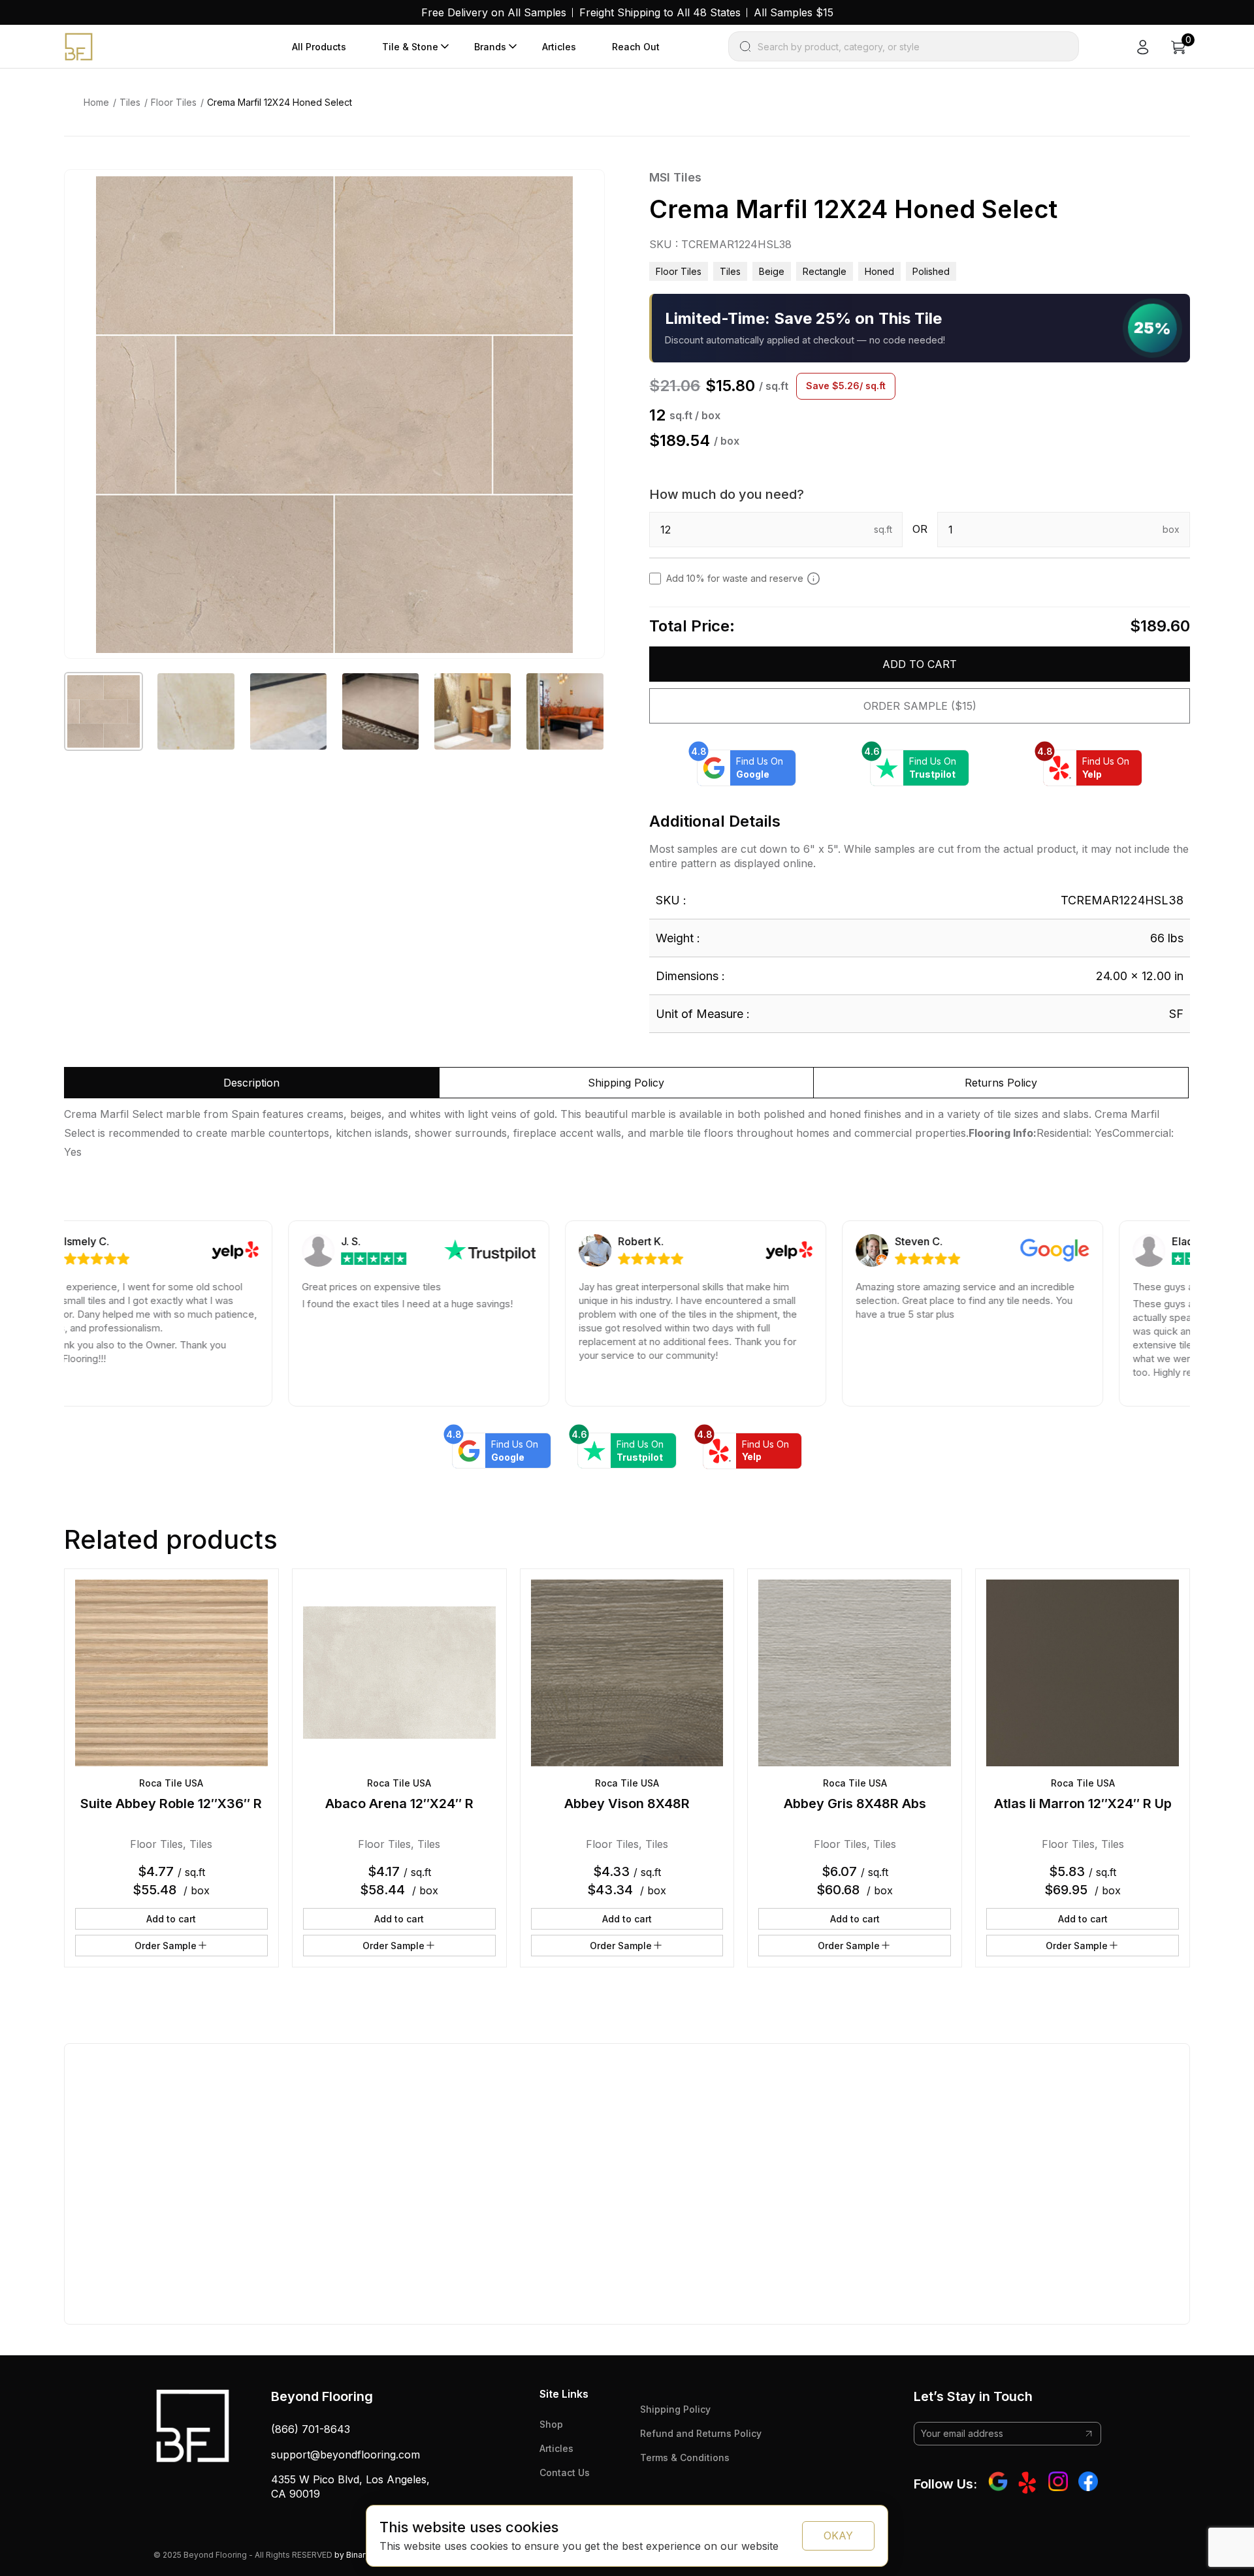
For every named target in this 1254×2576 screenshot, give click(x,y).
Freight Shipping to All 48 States (660, 12)
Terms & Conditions (685, 2457)
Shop (551, 2424)
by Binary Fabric (365, 2555)
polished (931, 271)
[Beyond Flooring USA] (79, 46)
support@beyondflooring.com (346, 2455)
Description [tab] (251, 1083)
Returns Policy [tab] (1001, 1083)
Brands (490, 47)
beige (772, 271)
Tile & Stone (410, 47)
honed (879, 271)
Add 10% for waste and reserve (735, 578)
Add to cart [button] (171, 1919)
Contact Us (565, 2473)
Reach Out (636, 47)
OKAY (838, 2536)
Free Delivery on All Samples (494, 12)
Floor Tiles (174, 102)
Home (96, 102)
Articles (559, 47)
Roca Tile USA (171, 1783)
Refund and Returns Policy (701, 2433)
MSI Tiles (675, 177)
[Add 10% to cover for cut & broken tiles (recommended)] (813, 579)
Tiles (130, 102)
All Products (319, 47)
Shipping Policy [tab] (626, 1083)
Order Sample (166, 1946)
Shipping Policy (675, 2409)
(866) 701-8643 (311, 2429)
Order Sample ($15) (920, 706)
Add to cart (920, 664)
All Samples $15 (794, 12)
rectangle (825, 271)
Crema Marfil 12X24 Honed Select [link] (280, 102)
